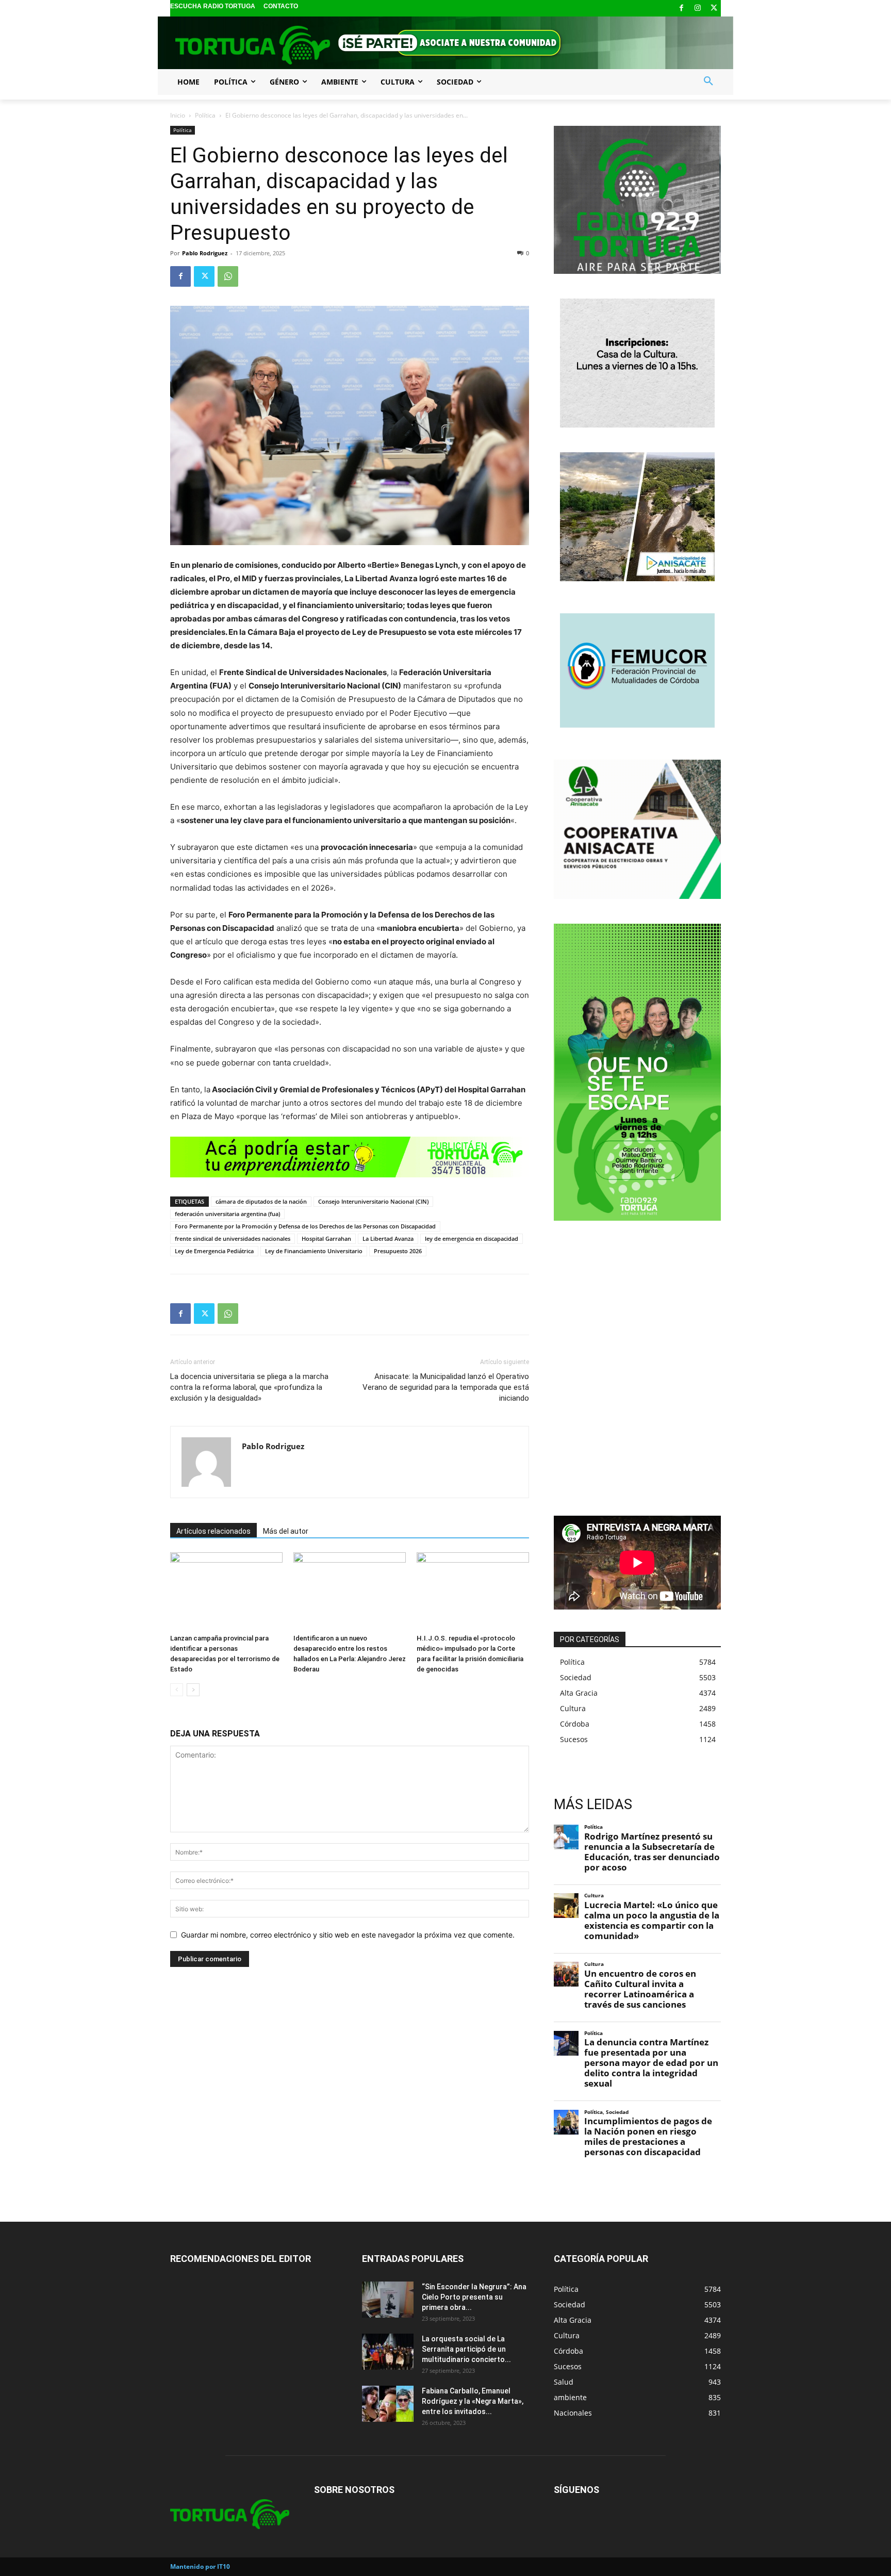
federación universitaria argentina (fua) (227, 1214)
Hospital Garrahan (326, 1238)
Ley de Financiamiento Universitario (314, 1251)
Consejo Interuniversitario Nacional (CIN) (373, 1201)
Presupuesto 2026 (398, 1251)
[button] (708, 81)
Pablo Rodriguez (205, 253)
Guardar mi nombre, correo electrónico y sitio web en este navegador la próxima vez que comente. (348, 1935)
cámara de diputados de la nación (261, 1201)
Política (205, 115)
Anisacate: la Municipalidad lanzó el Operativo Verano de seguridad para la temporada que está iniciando (446, 1387)
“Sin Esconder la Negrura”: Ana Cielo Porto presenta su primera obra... (474, 2297)
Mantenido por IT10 (200, 2566)
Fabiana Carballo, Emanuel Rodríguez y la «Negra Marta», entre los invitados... (473, 2401)
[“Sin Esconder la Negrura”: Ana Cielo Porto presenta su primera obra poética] (388, 2300)
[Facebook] (681, 9)
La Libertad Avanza (388, 1238)
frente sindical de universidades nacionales (233, 1238)
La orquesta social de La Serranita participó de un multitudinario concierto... (466, 2349)
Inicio (178, 115)
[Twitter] (714, 9)
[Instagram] (698, 9)
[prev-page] (177, 1690)
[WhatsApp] (228, 276)
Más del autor (286, 1531)
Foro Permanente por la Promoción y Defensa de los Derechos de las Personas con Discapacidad (305, 1226)
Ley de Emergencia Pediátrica (214, 1251)
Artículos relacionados (213, 1531)
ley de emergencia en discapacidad (472, 1238)
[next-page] (193, 1690)
